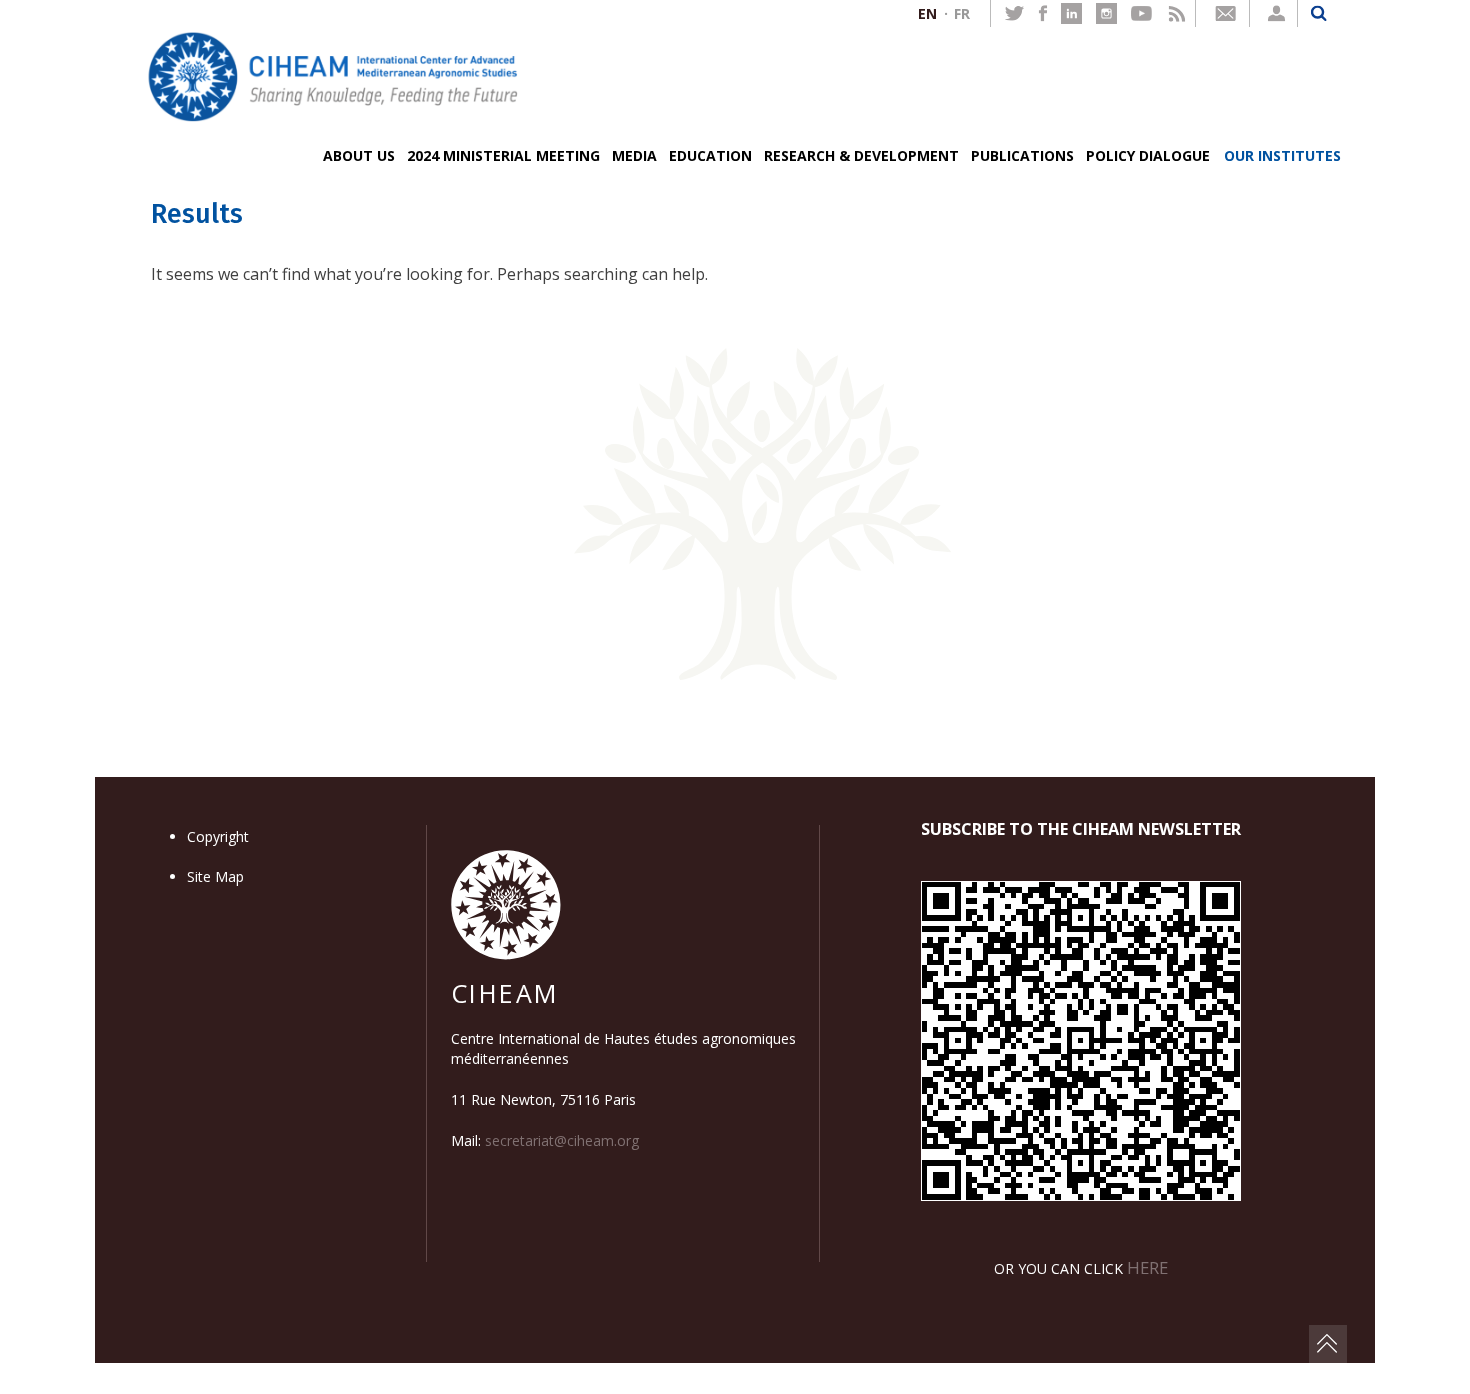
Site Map (215, 876)
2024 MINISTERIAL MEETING (503, 155)
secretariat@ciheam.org (562, 1140)
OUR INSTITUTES (1282, 155)
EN (927, 13)
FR (962, 13)
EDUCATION (710, 155)
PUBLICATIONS (1022, 155)
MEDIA (634, 155)
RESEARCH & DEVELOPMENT (861, 155)
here (1147, 1267)
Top (1328, 1344)
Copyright (218, 836)
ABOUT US (359, 155)
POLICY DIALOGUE (1148, 155)
